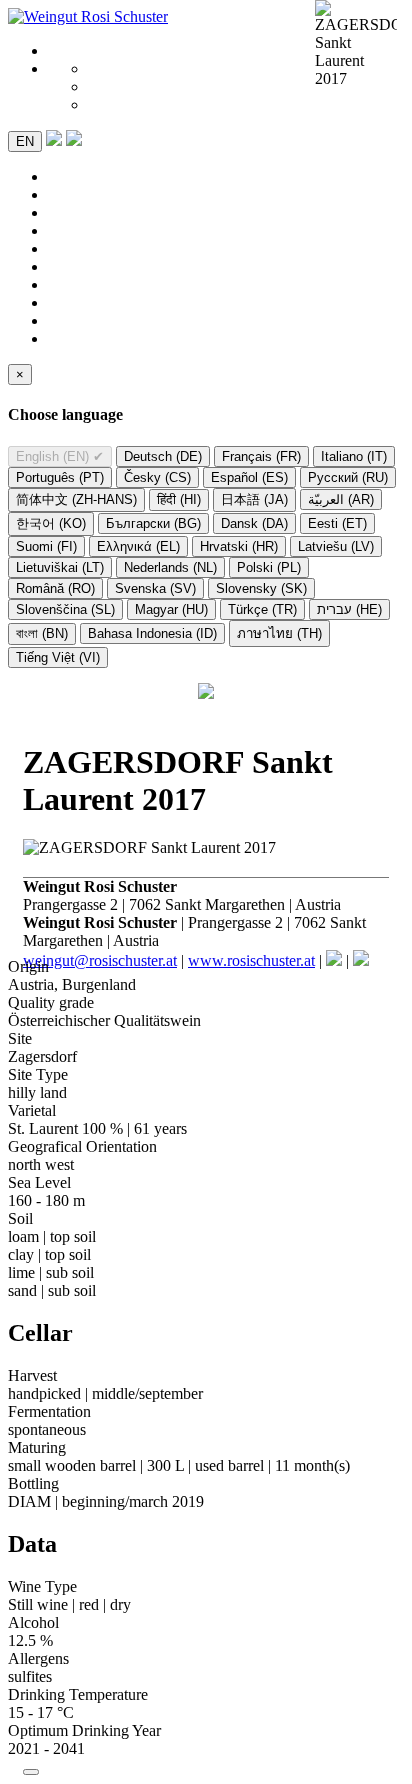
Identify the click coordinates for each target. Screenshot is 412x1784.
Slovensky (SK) (261, 588)
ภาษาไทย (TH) (279, 633)
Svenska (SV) (155, 588)
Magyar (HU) (171, 609)
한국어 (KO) (51, 523)
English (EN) (60, 456)
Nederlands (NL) (170, 567)
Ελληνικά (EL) (138, 546)
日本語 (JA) (254, 499)
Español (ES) (249, 477)
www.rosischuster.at (251, 960)
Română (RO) (55, 588)
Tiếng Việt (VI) (58, 657)
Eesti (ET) (337, 523)
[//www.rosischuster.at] (88, 16)
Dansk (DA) (254, 523)
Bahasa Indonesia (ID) (152, 633)
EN (25, 141)
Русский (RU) (348, 477)
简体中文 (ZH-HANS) (76, 499)
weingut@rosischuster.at (100, 960)
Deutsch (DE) (163, 456)
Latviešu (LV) (336, 546)
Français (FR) (261, 456)
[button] (74, 140)
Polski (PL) (269, 567)
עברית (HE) (349, 609)
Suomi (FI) (46, 546)
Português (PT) (60, 477)
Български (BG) (153, 523)
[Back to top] (31, 1772)
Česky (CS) (157, 477)
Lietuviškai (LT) (60, 567)
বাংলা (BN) (42, 633)
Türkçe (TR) (262, 609)
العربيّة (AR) (341, 499)
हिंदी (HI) (179, 499)
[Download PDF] (54, 140)
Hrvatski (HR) (239, 546)
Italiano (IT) (354, 456)
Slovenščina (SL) (65, 609)
